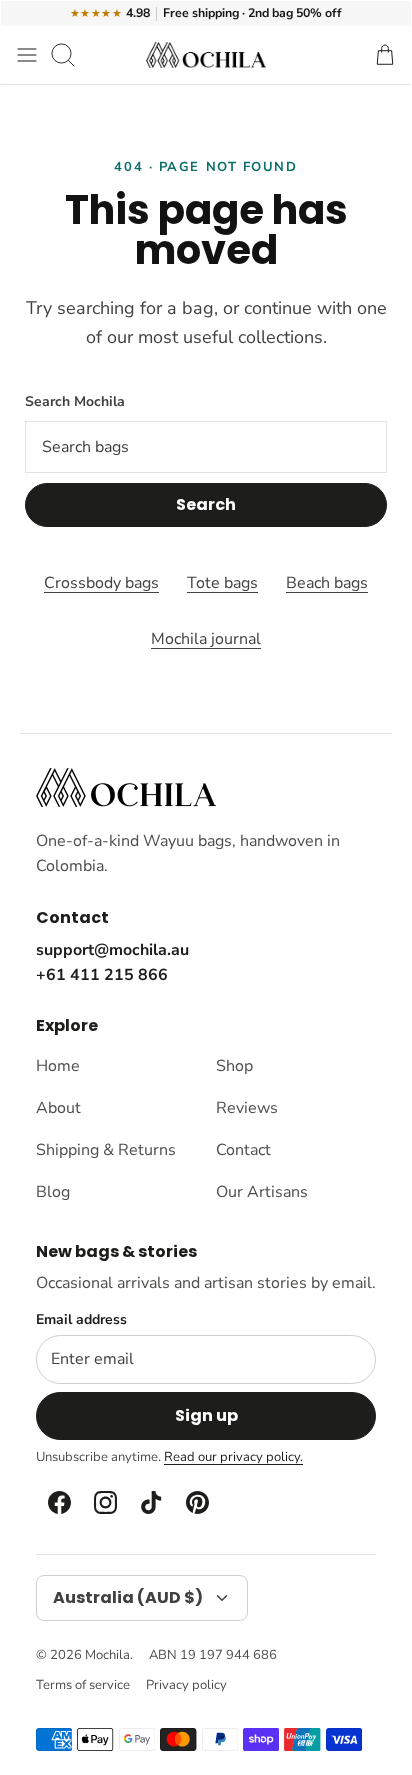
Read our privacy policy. (233, 1457)
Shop (234, 1066)
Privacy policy (186, 1685)
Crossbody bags (101, 583)
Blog (53, 1192)
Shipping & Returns (106, 1150)
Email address (81, 1320)
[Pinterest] (196, 1502)
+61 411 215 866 (102, 975)
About (58, 1108)
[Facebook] (58, 1502)
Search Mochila (75, 401)
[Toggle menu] (27, 55)
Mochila (107, 1655)
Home (58, 1066)
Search (206, 504)
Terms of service (83, 1685)
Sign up (206, 1415)
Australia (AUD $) (128, 1597)
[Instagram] (104, 1502)
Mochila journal (206, 639)
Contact (243, 1150)
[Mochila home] (126, 787)
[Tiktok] (150, 1502)
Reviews (247, 1108)
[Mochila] (206, 55)
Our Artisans (262, 1192)
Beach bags (327, 583)
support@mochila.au (112, 950)
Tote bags (222, 583)
